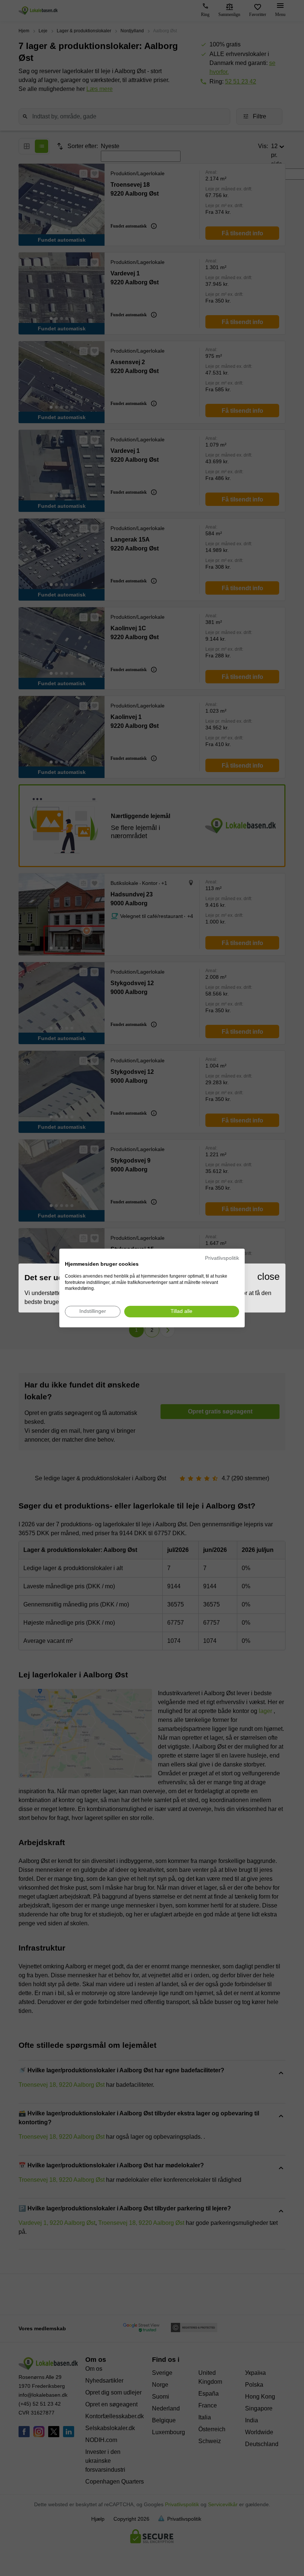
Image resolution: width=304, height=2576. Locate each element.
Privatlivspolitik (222, 1258)
